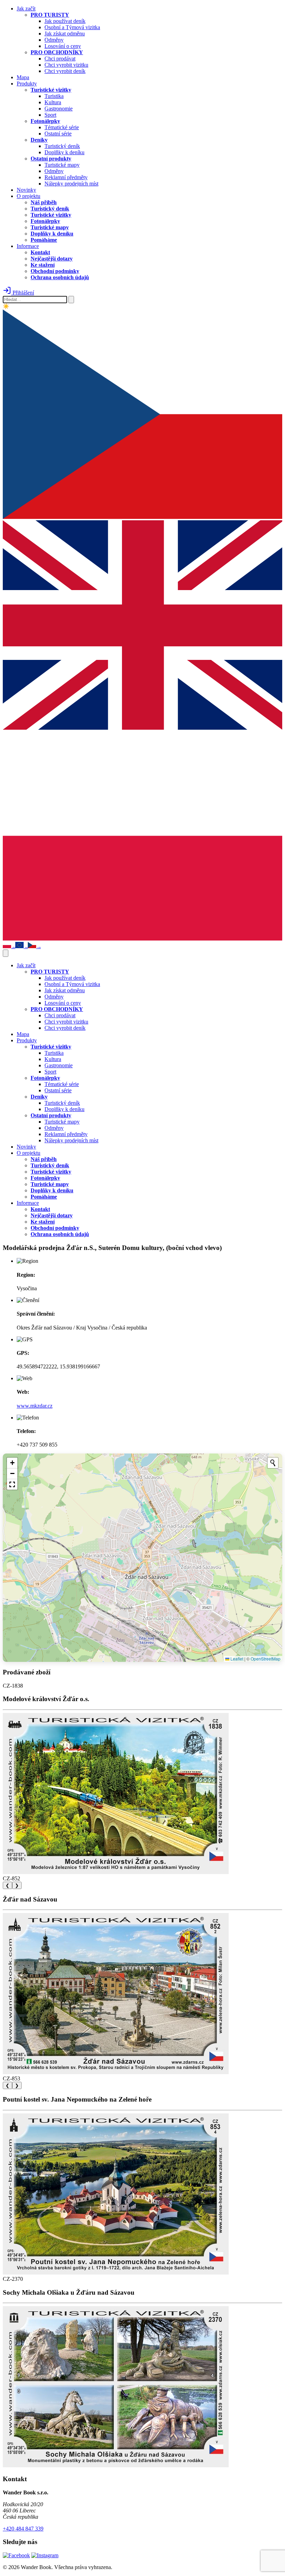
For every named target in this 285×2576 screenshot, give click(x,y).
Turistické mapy (62, 165)
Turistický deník (62, 146)
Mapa (23, 77)
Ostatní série (58, 134)
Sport (50, 115)
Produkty (27, 84)
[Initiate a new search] (273, 1463)
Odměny (54, 40)
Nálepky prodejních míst (71, 184)
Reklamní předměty (66, 177)
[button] (12, 1463)
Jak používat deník (65, 21)
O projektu (28, 196)
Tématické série (62, 127)
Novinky (26, 190)
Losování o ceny (63, 46)
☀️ (6, 306)
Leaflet (236, 1659)
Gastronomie (59, 109)
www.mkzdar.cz (35, 1406)
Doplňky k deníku (64, 152)
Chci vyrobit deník (65, 71)
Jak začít (26, 9)
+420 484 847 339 (23, 2529)
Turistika (54, 96)
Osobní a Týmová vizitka (72, 27)
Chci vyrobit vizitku (66, 65)
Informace (28, 246)
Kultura (53, 102)
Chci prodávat (60, 59)
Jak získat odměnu (65, 34)
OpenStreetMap (266, 1659)
